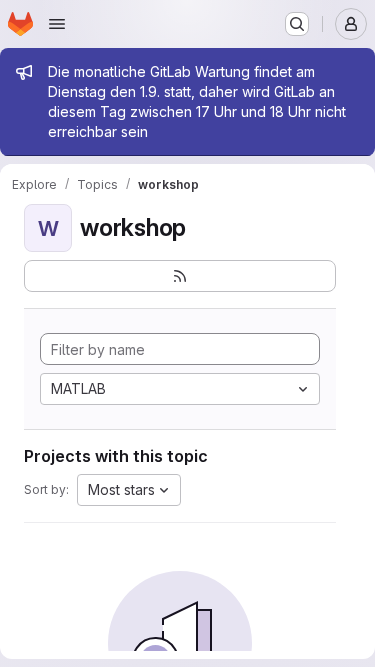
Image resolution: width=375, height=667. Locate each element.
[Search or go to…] (297, 24)
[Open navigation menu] (57, 24)
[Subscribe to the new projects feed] (180, 276)
